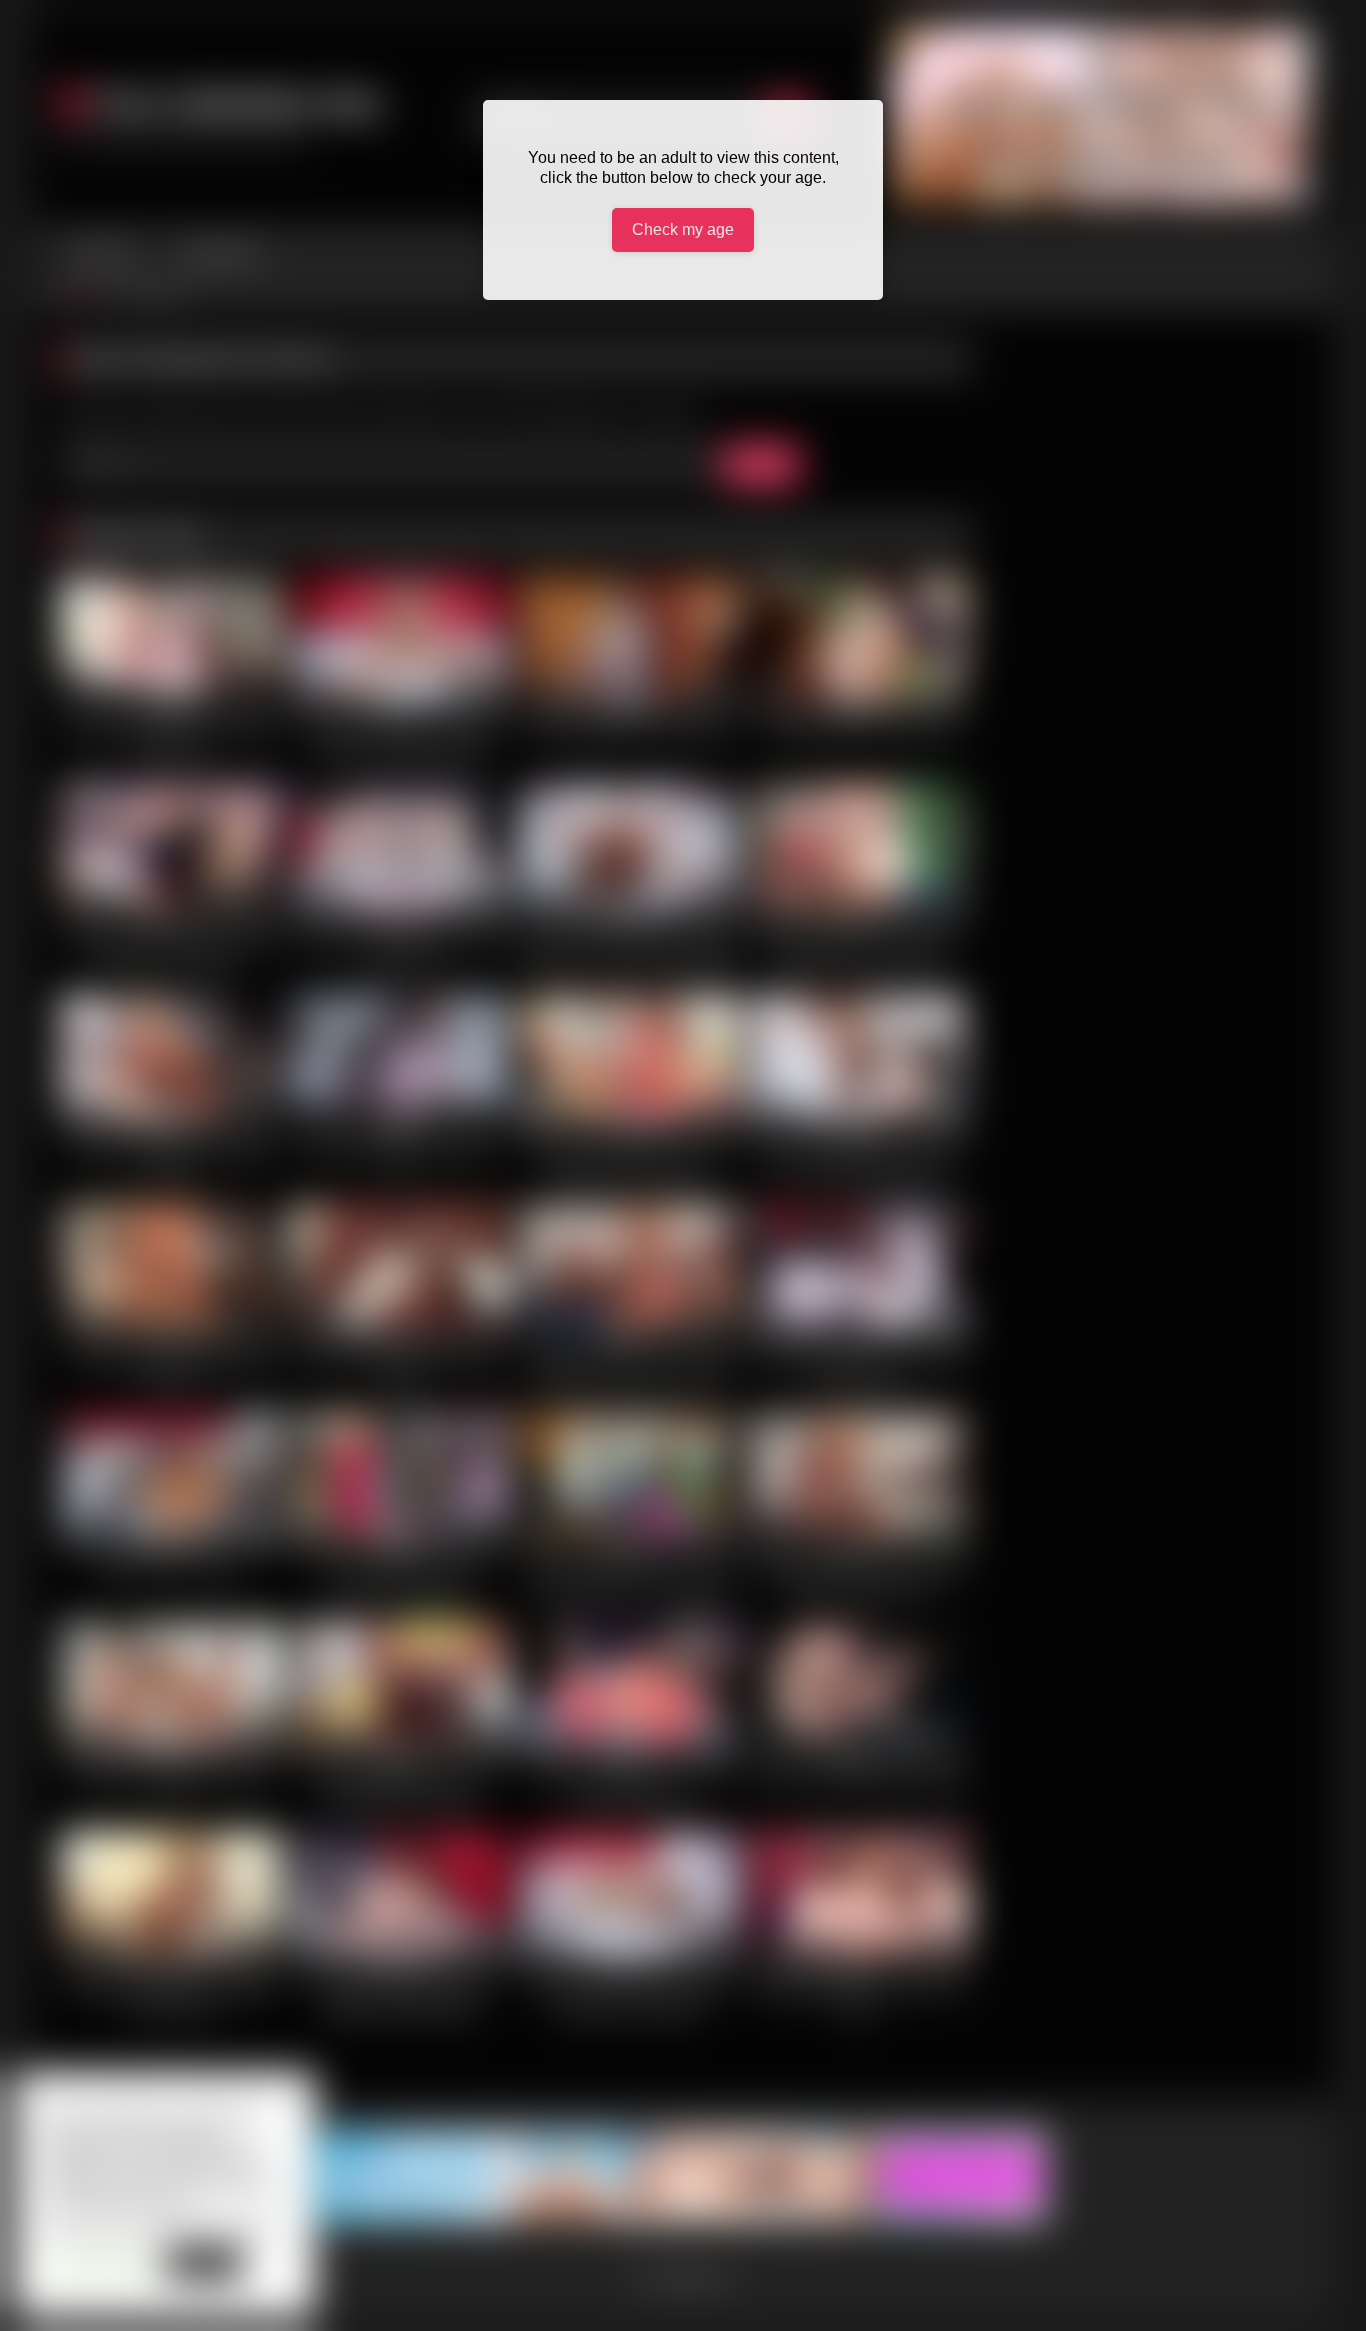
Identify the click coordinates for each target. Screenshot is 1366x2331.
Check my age (683, 229)
